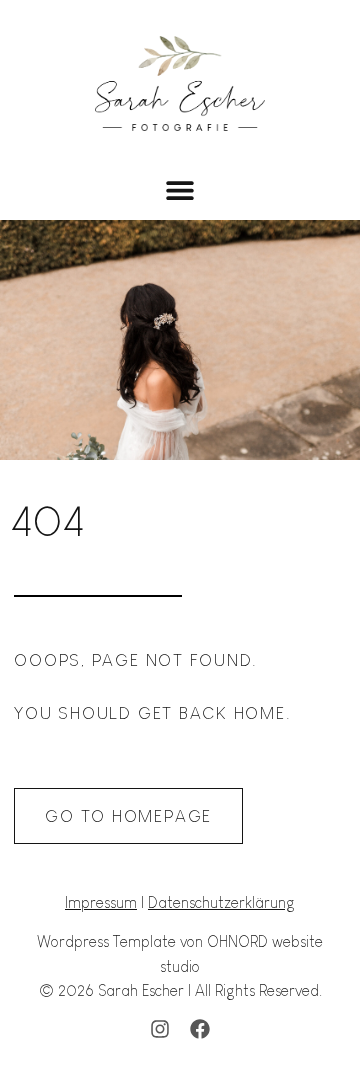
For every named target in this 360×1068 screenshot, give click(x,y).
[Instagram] (160, 1029)
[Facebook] (200, 1029)
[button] (180, 190)
